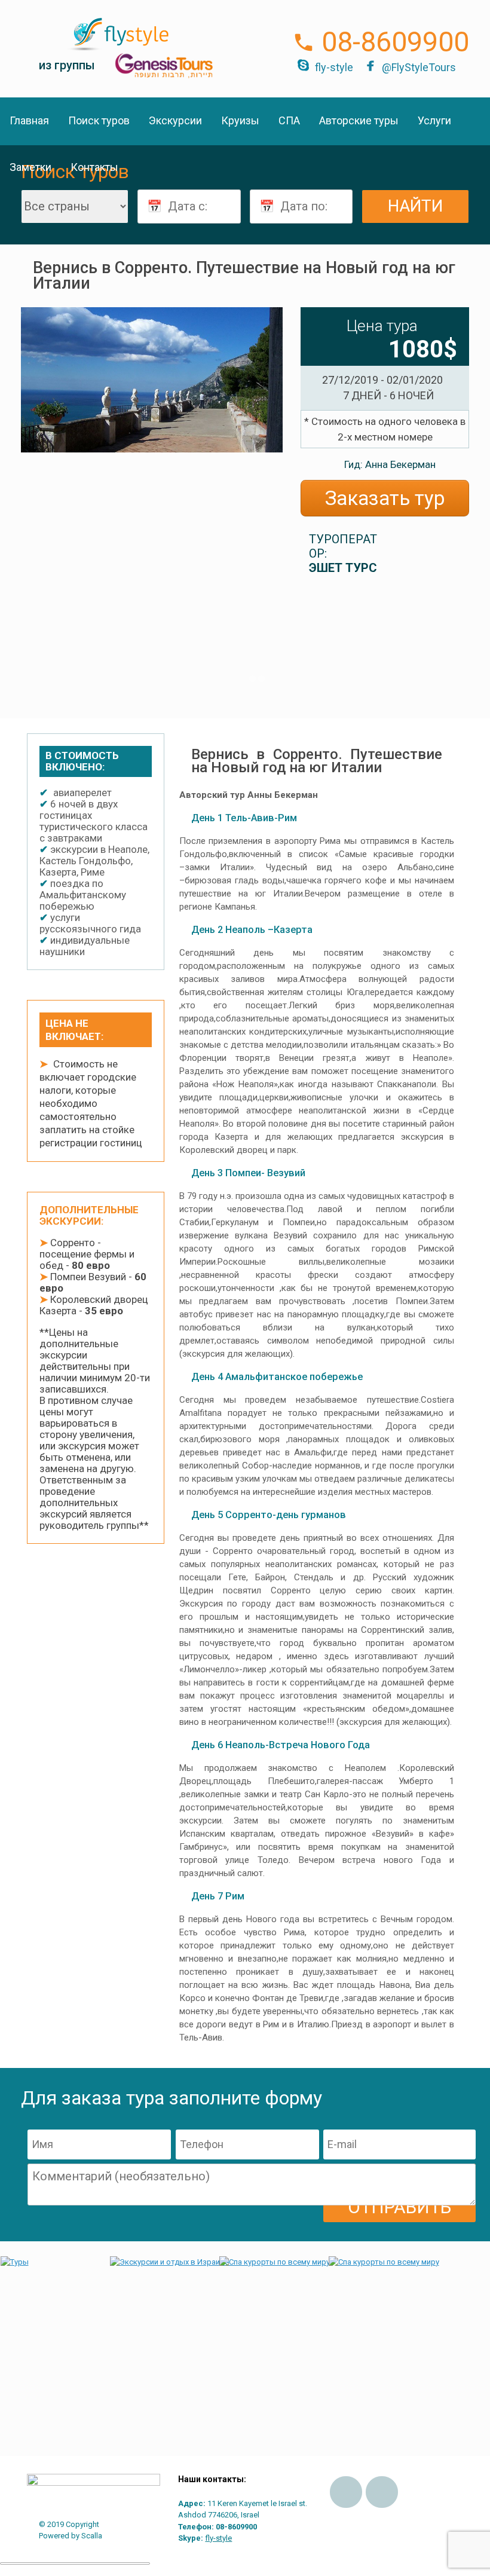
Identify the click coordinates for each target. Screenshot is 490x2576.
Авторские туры (359, 120)
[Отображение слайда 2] (261, 679)
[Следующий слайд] (265, 502)
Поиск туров (99, 120)
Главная (29, 120)
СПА (289, 120)
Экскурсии (175, 120)
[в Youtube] (382, 2492)
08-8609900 (395, 42)
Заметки (30, 167)
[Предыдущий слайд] (39, 502)
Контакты (94, 167)
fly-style (334, 67)
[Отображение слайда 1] (252, 679)
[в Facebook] (346, 2492)
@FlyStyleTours (419, 67)
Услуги (434, 120)
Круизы (240, 120)
